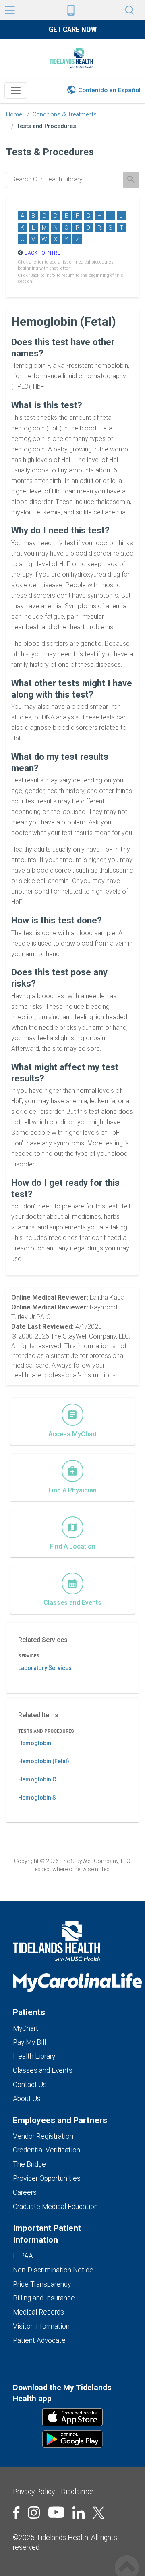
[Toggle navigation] (16, 91)
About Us (27, 2099)
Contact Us (30, 2085)
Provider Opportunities (47, 2178)
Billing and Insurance (44, 2298)
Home (14, 115)
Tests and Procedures (47, 126)
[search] (65, 179)
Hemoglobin (35, 1743)
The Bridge (29, 2164)
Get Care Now (73, 29)
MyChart (26, 2028)
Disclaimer (77, 2492)
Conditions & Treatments (65, 115)
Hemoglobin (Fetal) (44, 1761)
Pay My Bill (29, 2042)
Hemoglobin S (37, 1798)
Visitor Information (41, 2326)
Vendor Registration (43, 2136)
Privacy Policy (34, 2492)
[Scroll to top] (127, 2559)
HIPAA (23, 2256)
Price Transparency (42, 2284)
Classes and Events (43, 2070)
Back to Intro (43, 253)
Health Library (34, 2056)
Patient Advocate (39, 2340)
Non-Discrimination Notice (53, 2270)
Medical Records (38, 2312)
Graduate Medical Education (55, 2207)
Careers (25, 2192)
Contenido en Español (109, 90)
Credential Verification (47, 2150)
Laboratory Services (45, 1668)
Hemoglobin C (37, 1779)
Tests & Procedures (50, 152)
